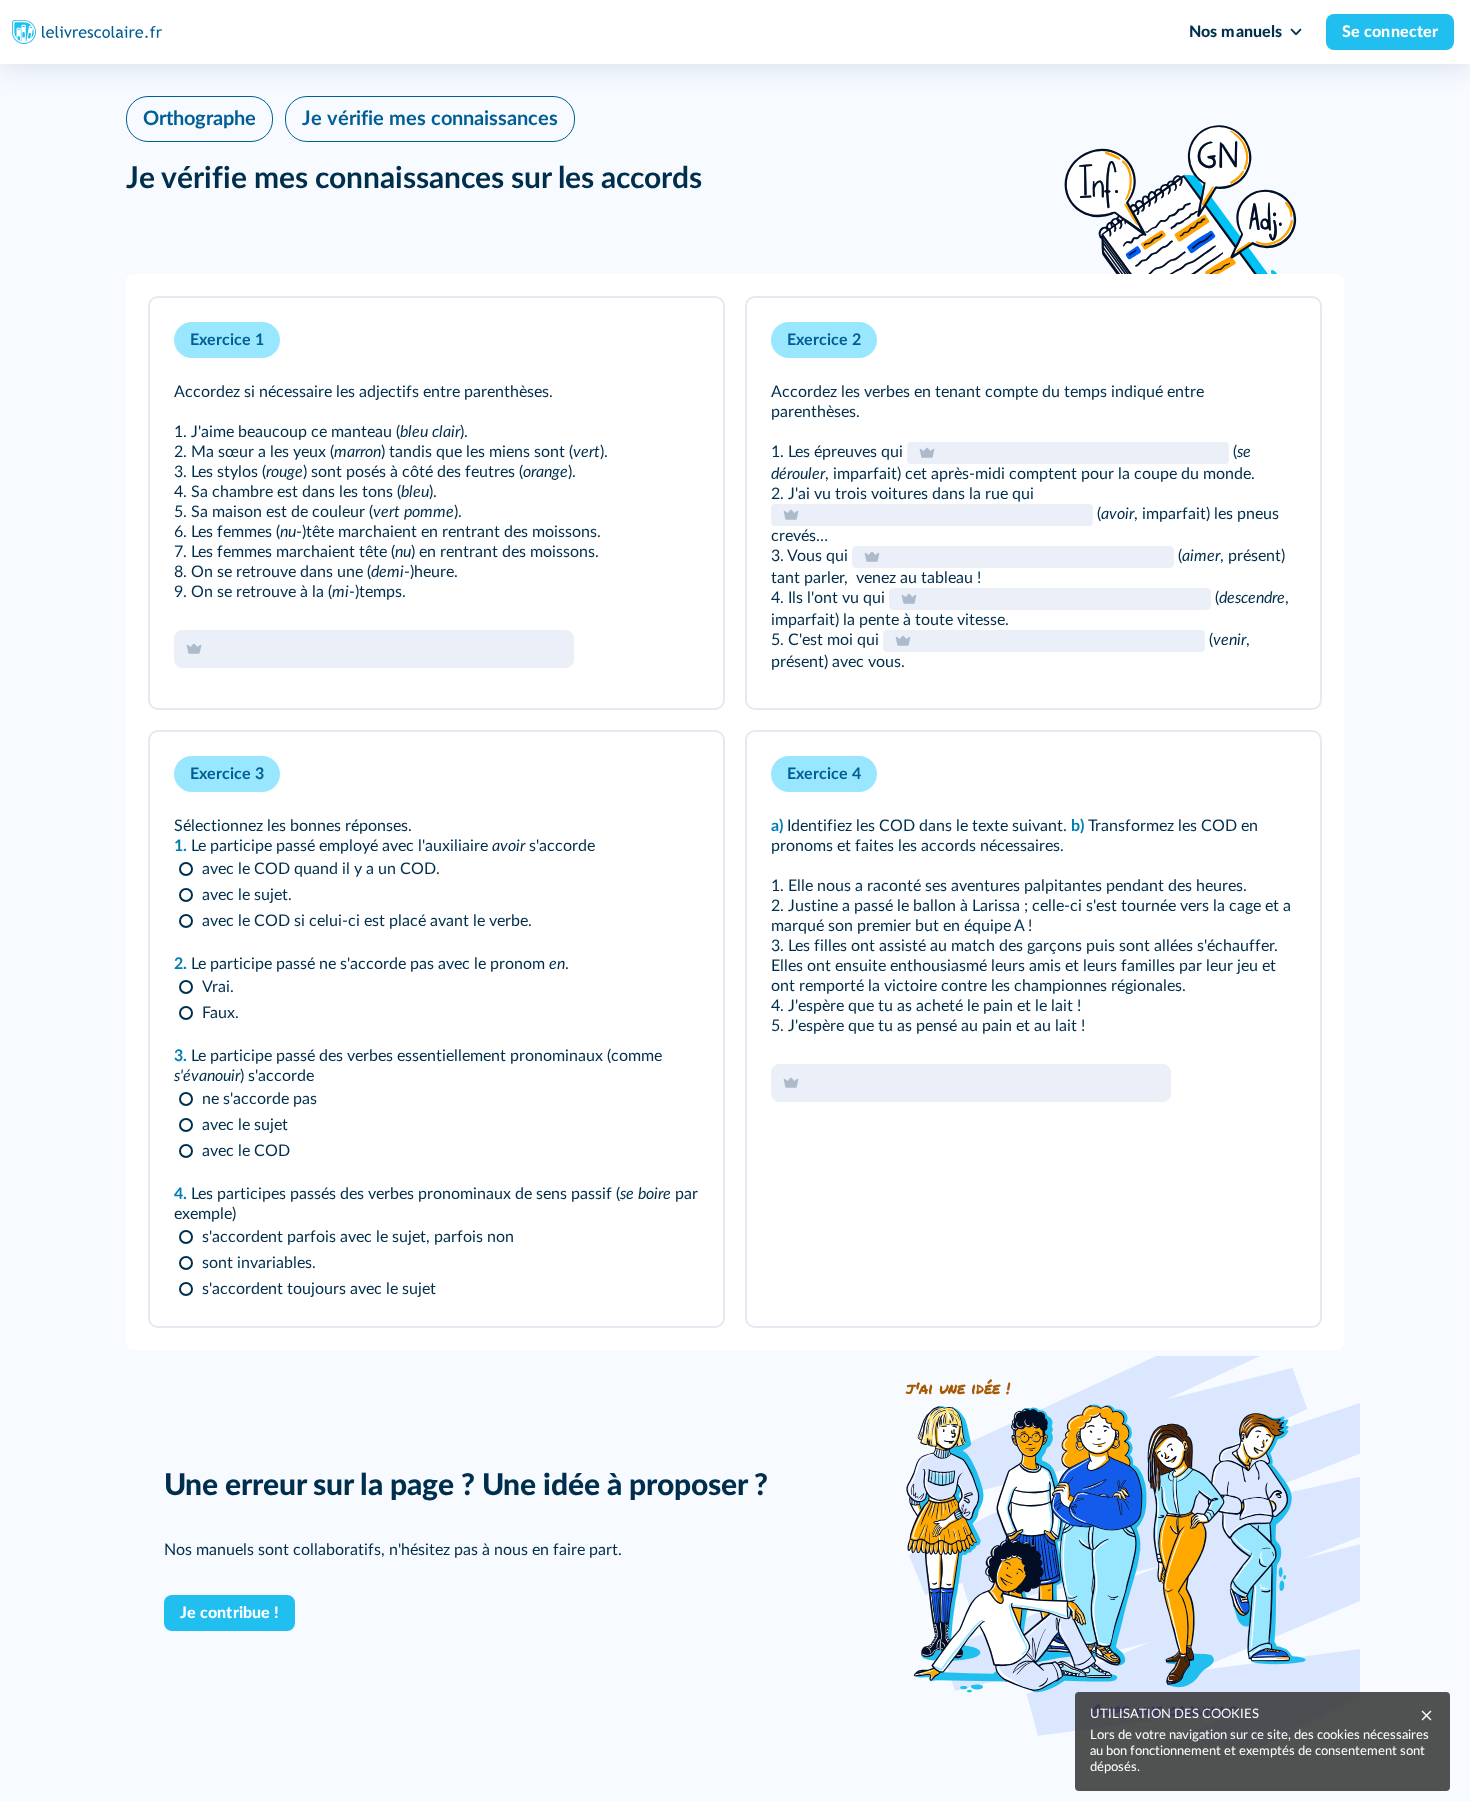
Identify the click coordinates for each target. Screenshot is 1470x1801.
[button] (436, 503)
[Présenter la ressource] (677, 340)
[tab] (625, 340)
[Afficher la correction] (625, 340)
